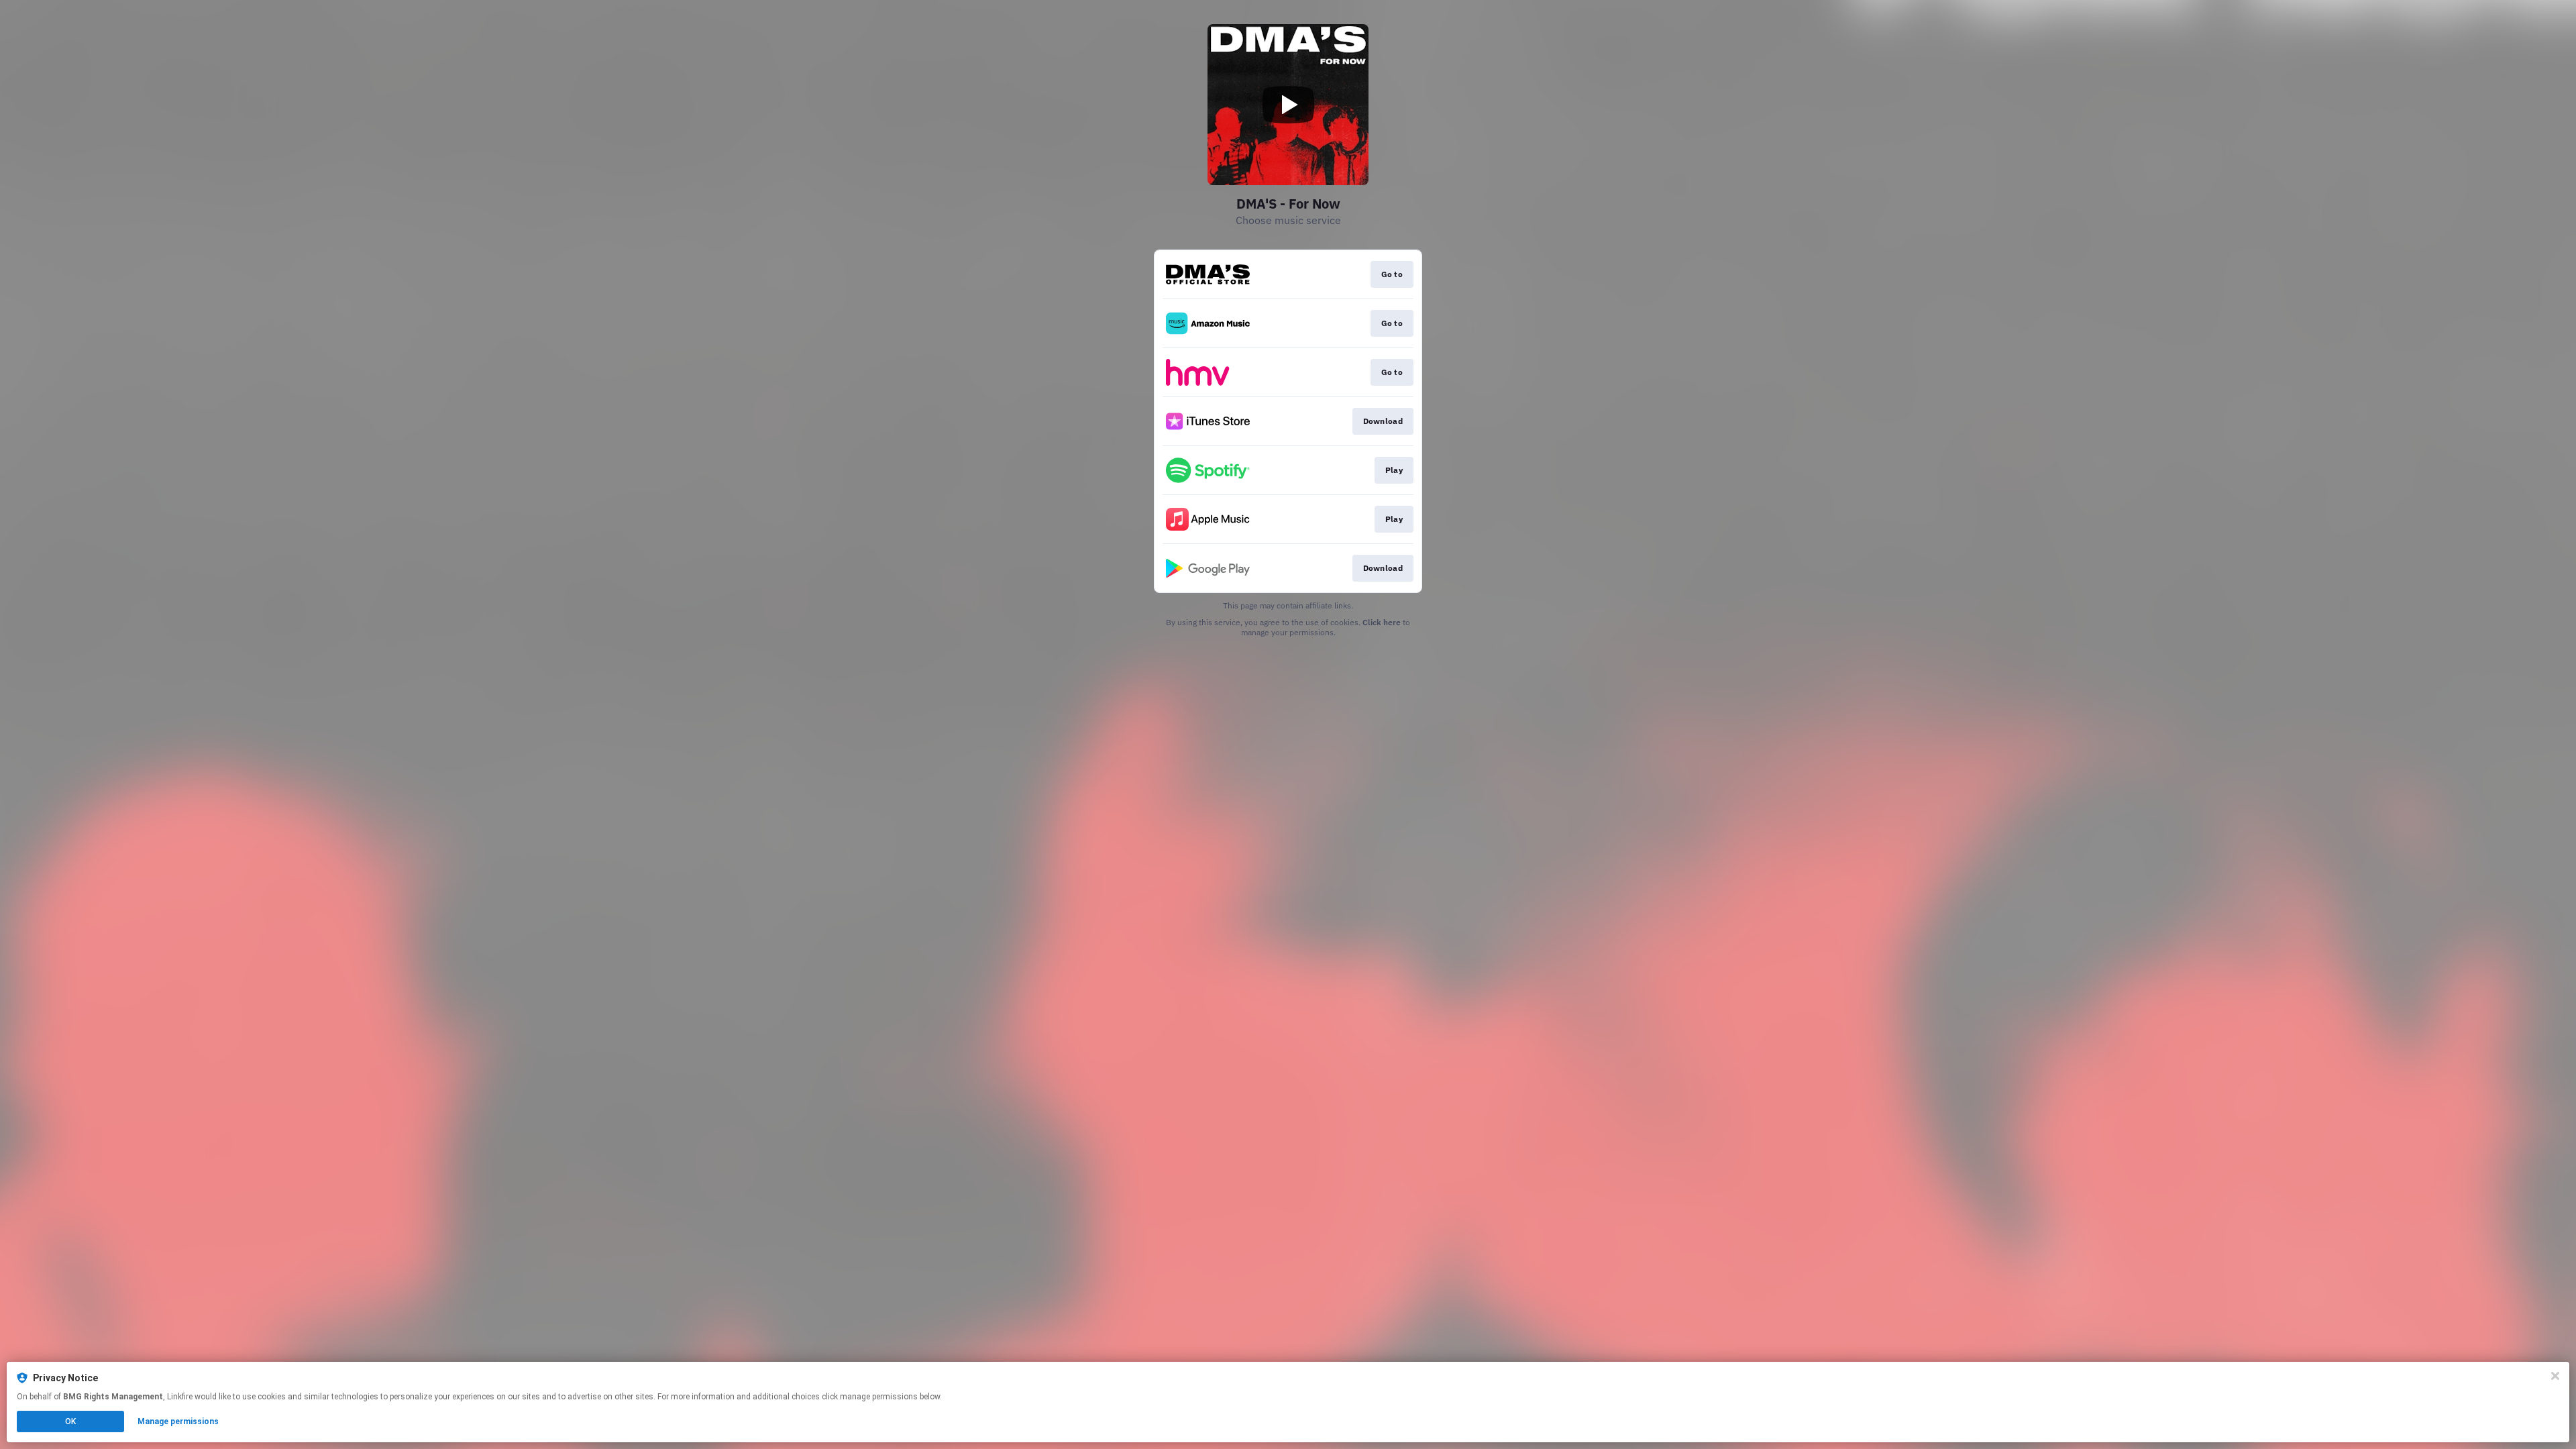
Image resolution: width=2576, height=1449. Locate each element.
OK (70, 1421)
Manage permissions (178, 1421)
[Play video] (1288, 105)
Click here (1382, 622)
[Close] (2555, 1376)
